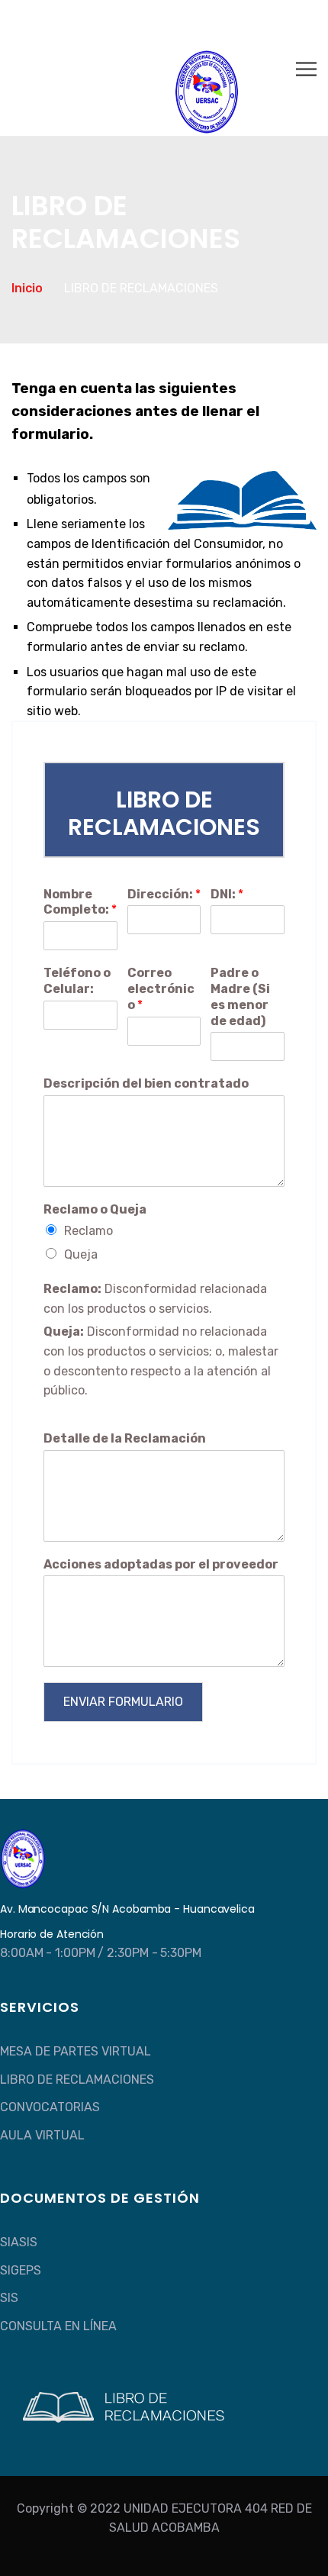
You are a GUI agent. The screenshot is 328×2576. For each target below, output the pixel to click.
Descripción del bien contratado (146, 1083)
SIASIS (19, 2242)
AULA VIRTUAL (42, 2135)
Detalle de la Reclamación (125, 1438)
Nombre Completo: (80, 902)
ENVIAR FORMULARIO (123, 1702)
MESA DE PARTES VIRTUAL (76, 2051)
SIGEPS (21, 2270)
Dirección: (164, 894)
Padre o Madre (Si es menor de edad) (240, 996)
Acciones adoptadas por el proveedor (161, 1564)
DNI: (227, 894)
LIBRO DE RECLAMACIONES (77, 2079)
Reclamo (88, 1231)
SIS (9, 2298)
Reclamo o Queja (95, 1209)
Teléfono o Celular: (77, 981)
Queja (81, 1254)
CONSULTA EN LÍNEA (58, 2326)
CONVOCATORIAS (50, 2107)
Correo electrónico (161, 989)
